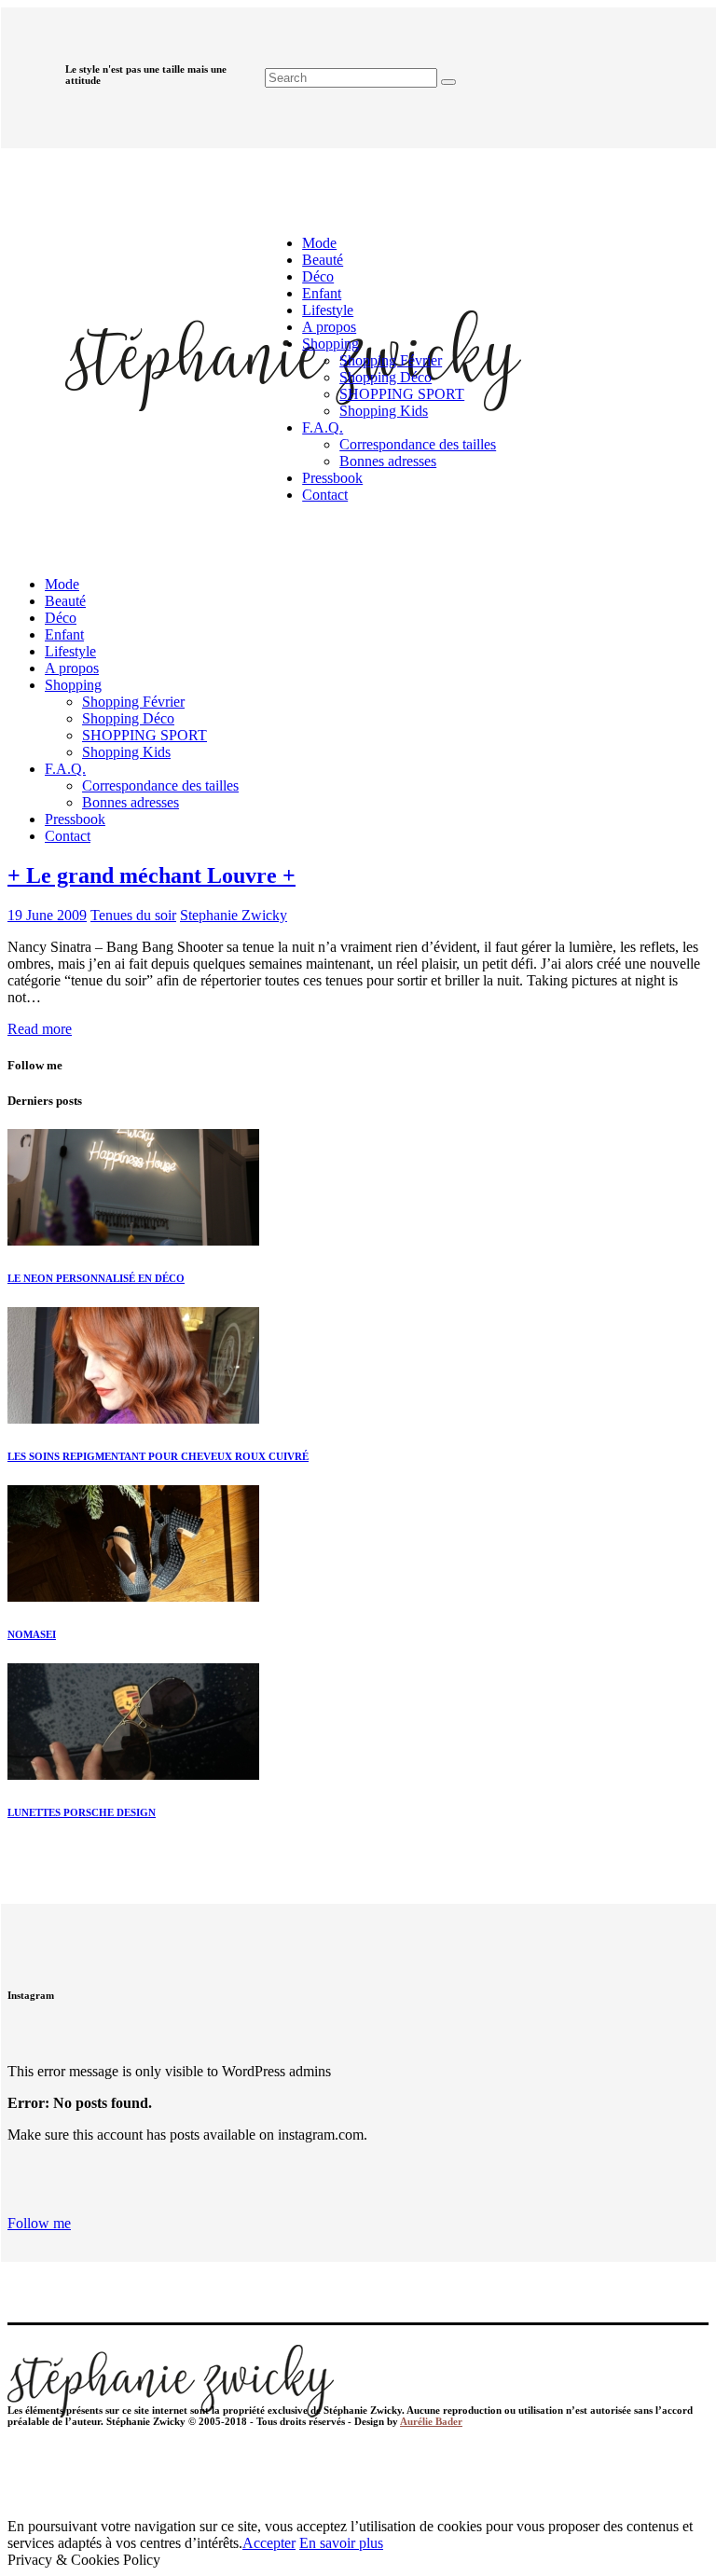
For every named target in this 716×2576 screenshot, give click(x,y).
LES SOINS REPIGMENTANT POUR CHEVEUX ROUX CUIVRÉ (158, 1456)
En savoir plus (341, 2543)
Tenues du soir (133, 915)
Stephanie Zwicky (234, 915)
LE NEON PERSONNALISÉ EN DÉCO (96, 1278)
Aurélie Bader (431, 2421)
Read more (40, 1029)
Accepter (269, 2543)
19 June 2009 (47, 915)
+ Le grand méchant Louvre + (151, 875)
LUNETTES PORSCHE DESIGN (82, 1812)
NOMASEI (32, 1634)
